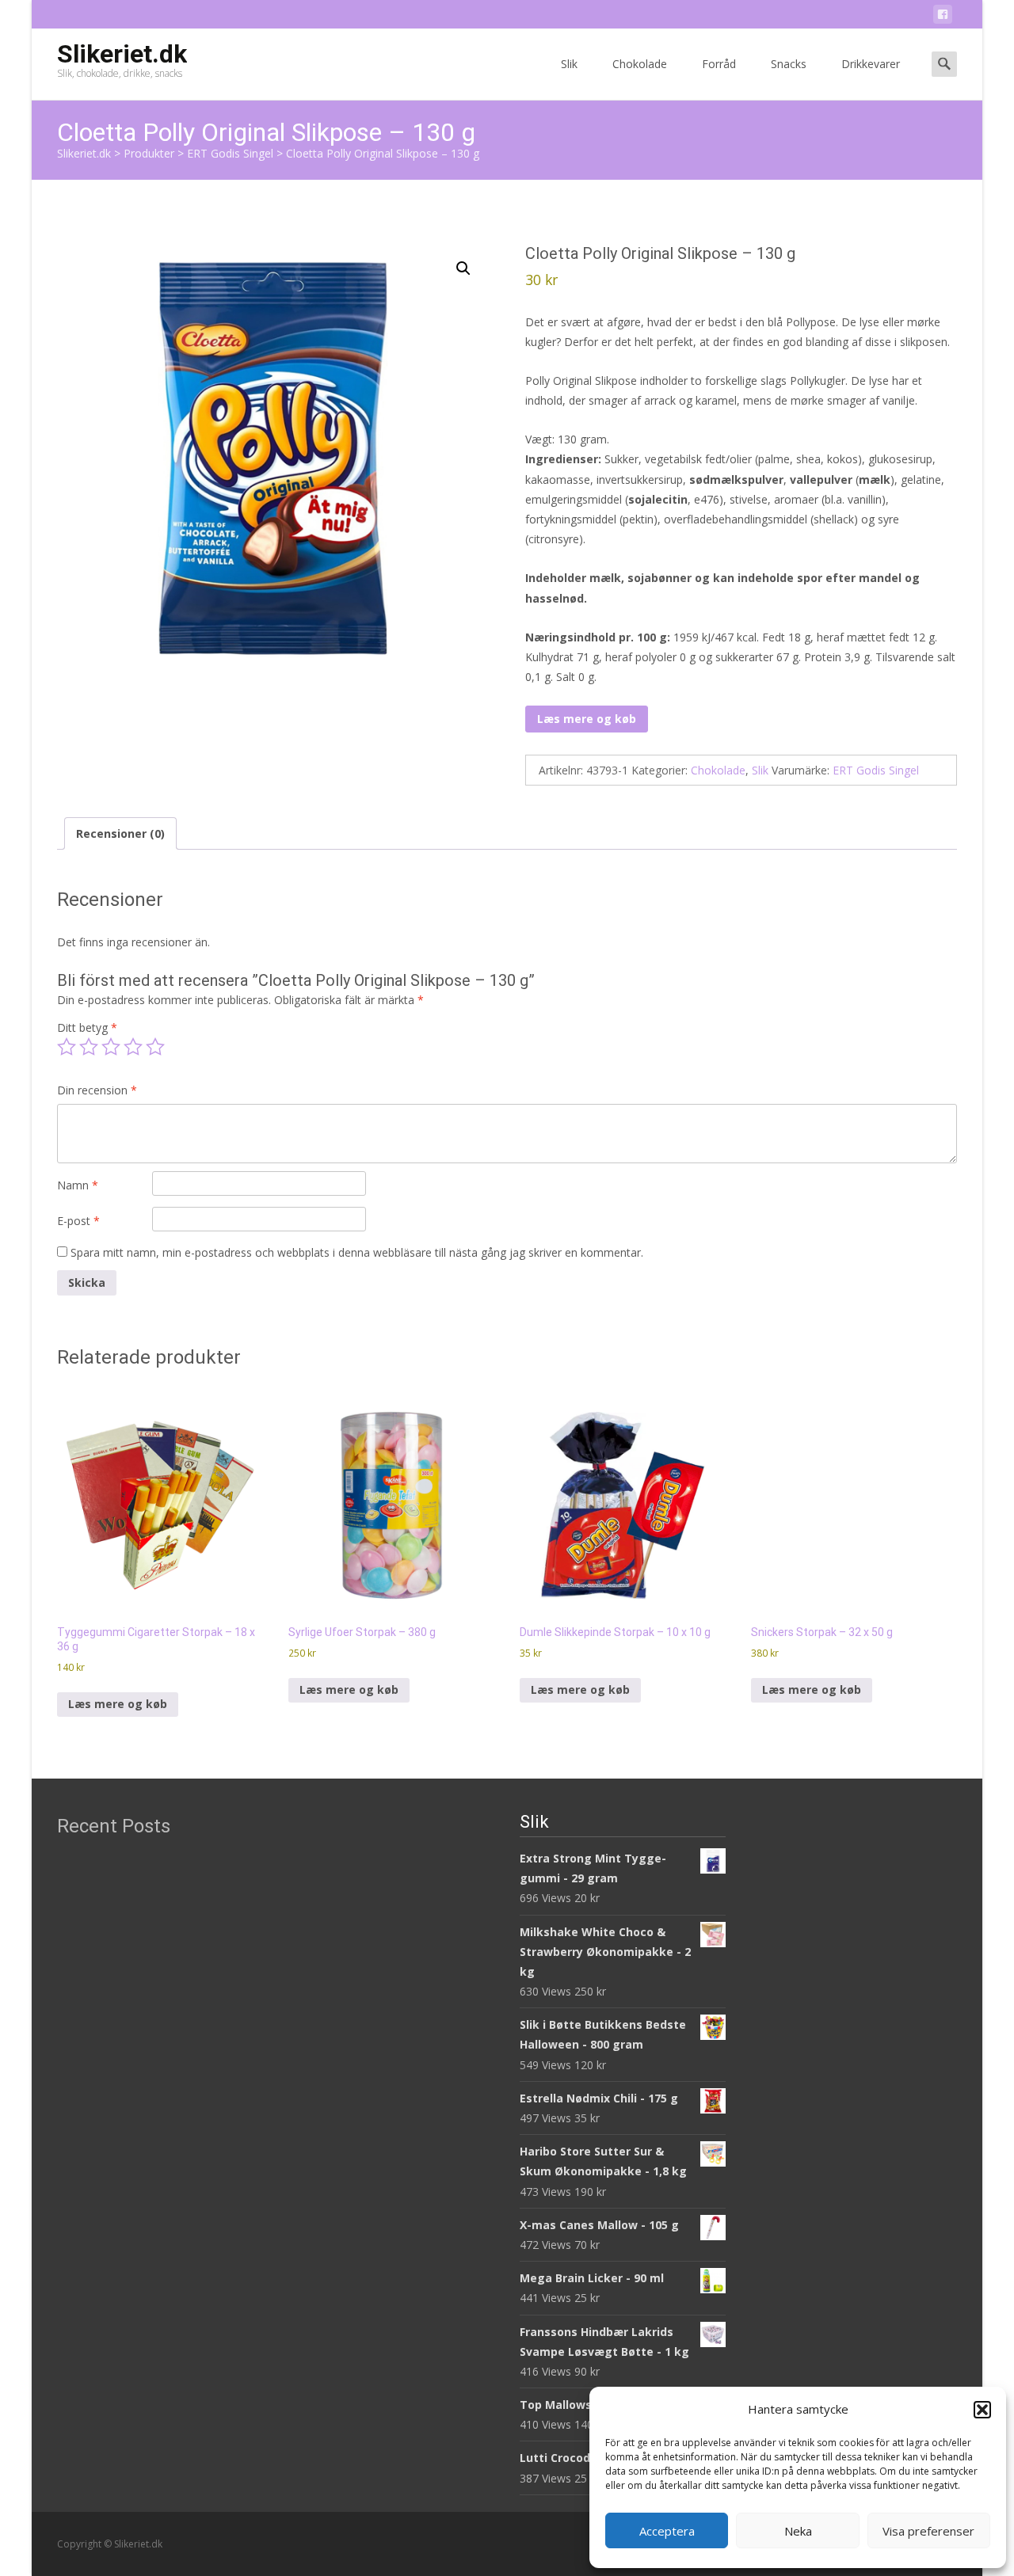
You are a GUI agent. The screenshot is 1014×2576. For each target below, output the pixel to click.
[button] (982, 2410)
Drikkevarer (871, 64)
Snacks (789, 64)
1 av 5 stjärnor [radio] (67, 1047)
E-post (78, 1221)
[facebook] (943, 17)
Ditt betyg (87, 1027)
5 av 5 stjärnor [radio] (155, 1047)
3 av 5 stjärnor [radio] (111, 1047)
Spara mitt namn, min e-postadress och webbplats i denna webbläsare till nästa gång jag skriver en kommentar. (357, 1252)
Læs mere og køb (587, 719)
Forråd (719, 64)
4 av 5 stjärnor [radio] (133, 1047)
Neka (798, 2531)
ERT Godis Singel (876, 770)
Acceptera (667, 2531)
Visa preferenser (928, 2531)
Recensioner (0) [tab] (120, 833)
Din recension (97, 1090)
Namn (78, 1185)
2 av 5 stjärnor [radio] (89, 1047)
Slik (569, 64)
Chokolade (640, 64)
